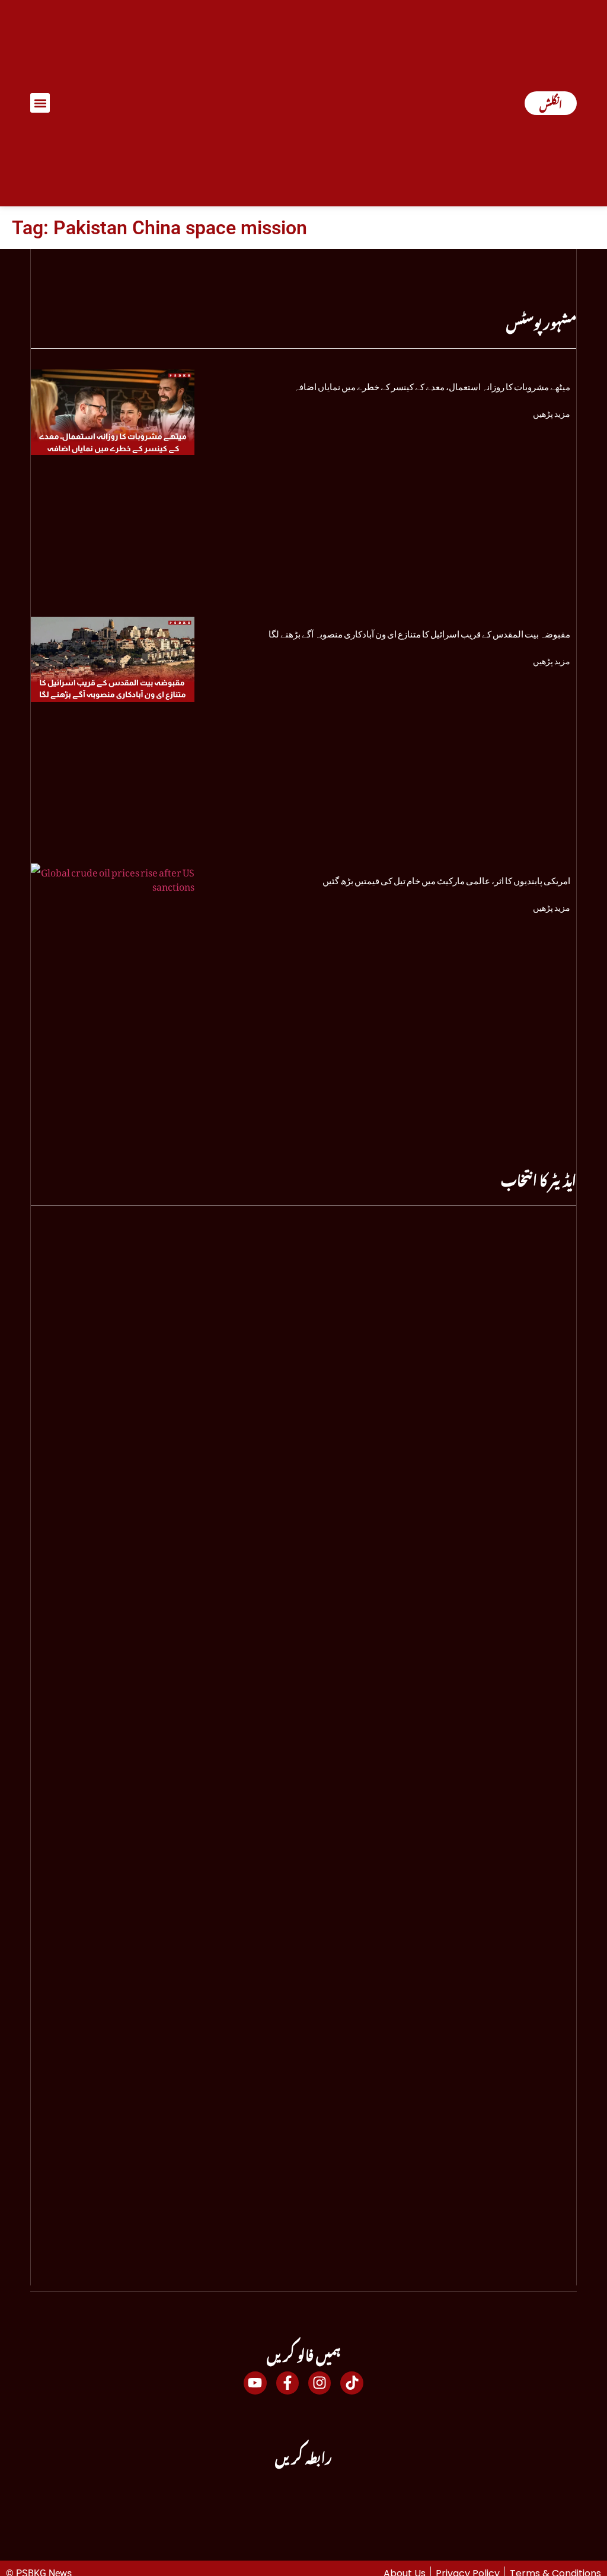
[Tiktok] (352, 2383)
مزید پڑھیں (552, 411)
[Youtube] (255, 2383)
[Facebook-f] (287, 2383)
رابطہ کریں (303, 2455)
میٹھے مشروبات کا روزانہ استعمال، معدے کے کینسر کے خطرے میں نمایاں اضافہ (432, 384)
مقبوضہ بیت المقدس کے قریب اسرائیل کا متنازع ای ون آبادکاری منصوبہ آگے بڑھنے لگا (419, 632)
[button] (40, 103)
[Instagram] (320, 2383)
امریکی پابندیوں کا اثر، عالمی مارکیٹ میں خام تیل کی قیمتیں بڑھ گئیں (446, 878)
